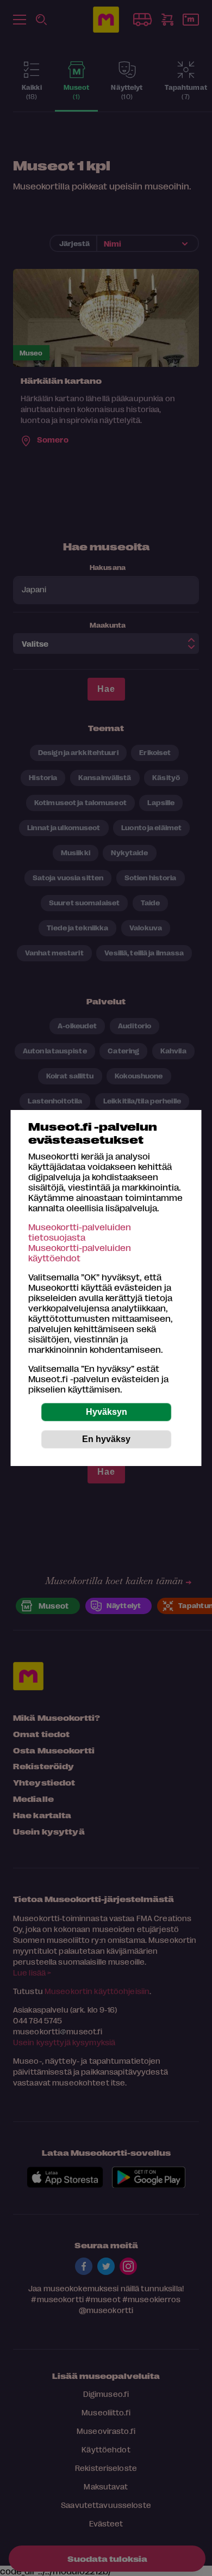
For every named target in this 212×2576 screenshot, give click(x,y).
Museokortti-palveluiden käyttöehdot (80, 1253)
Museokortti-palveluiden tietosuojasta (80, 1232)
